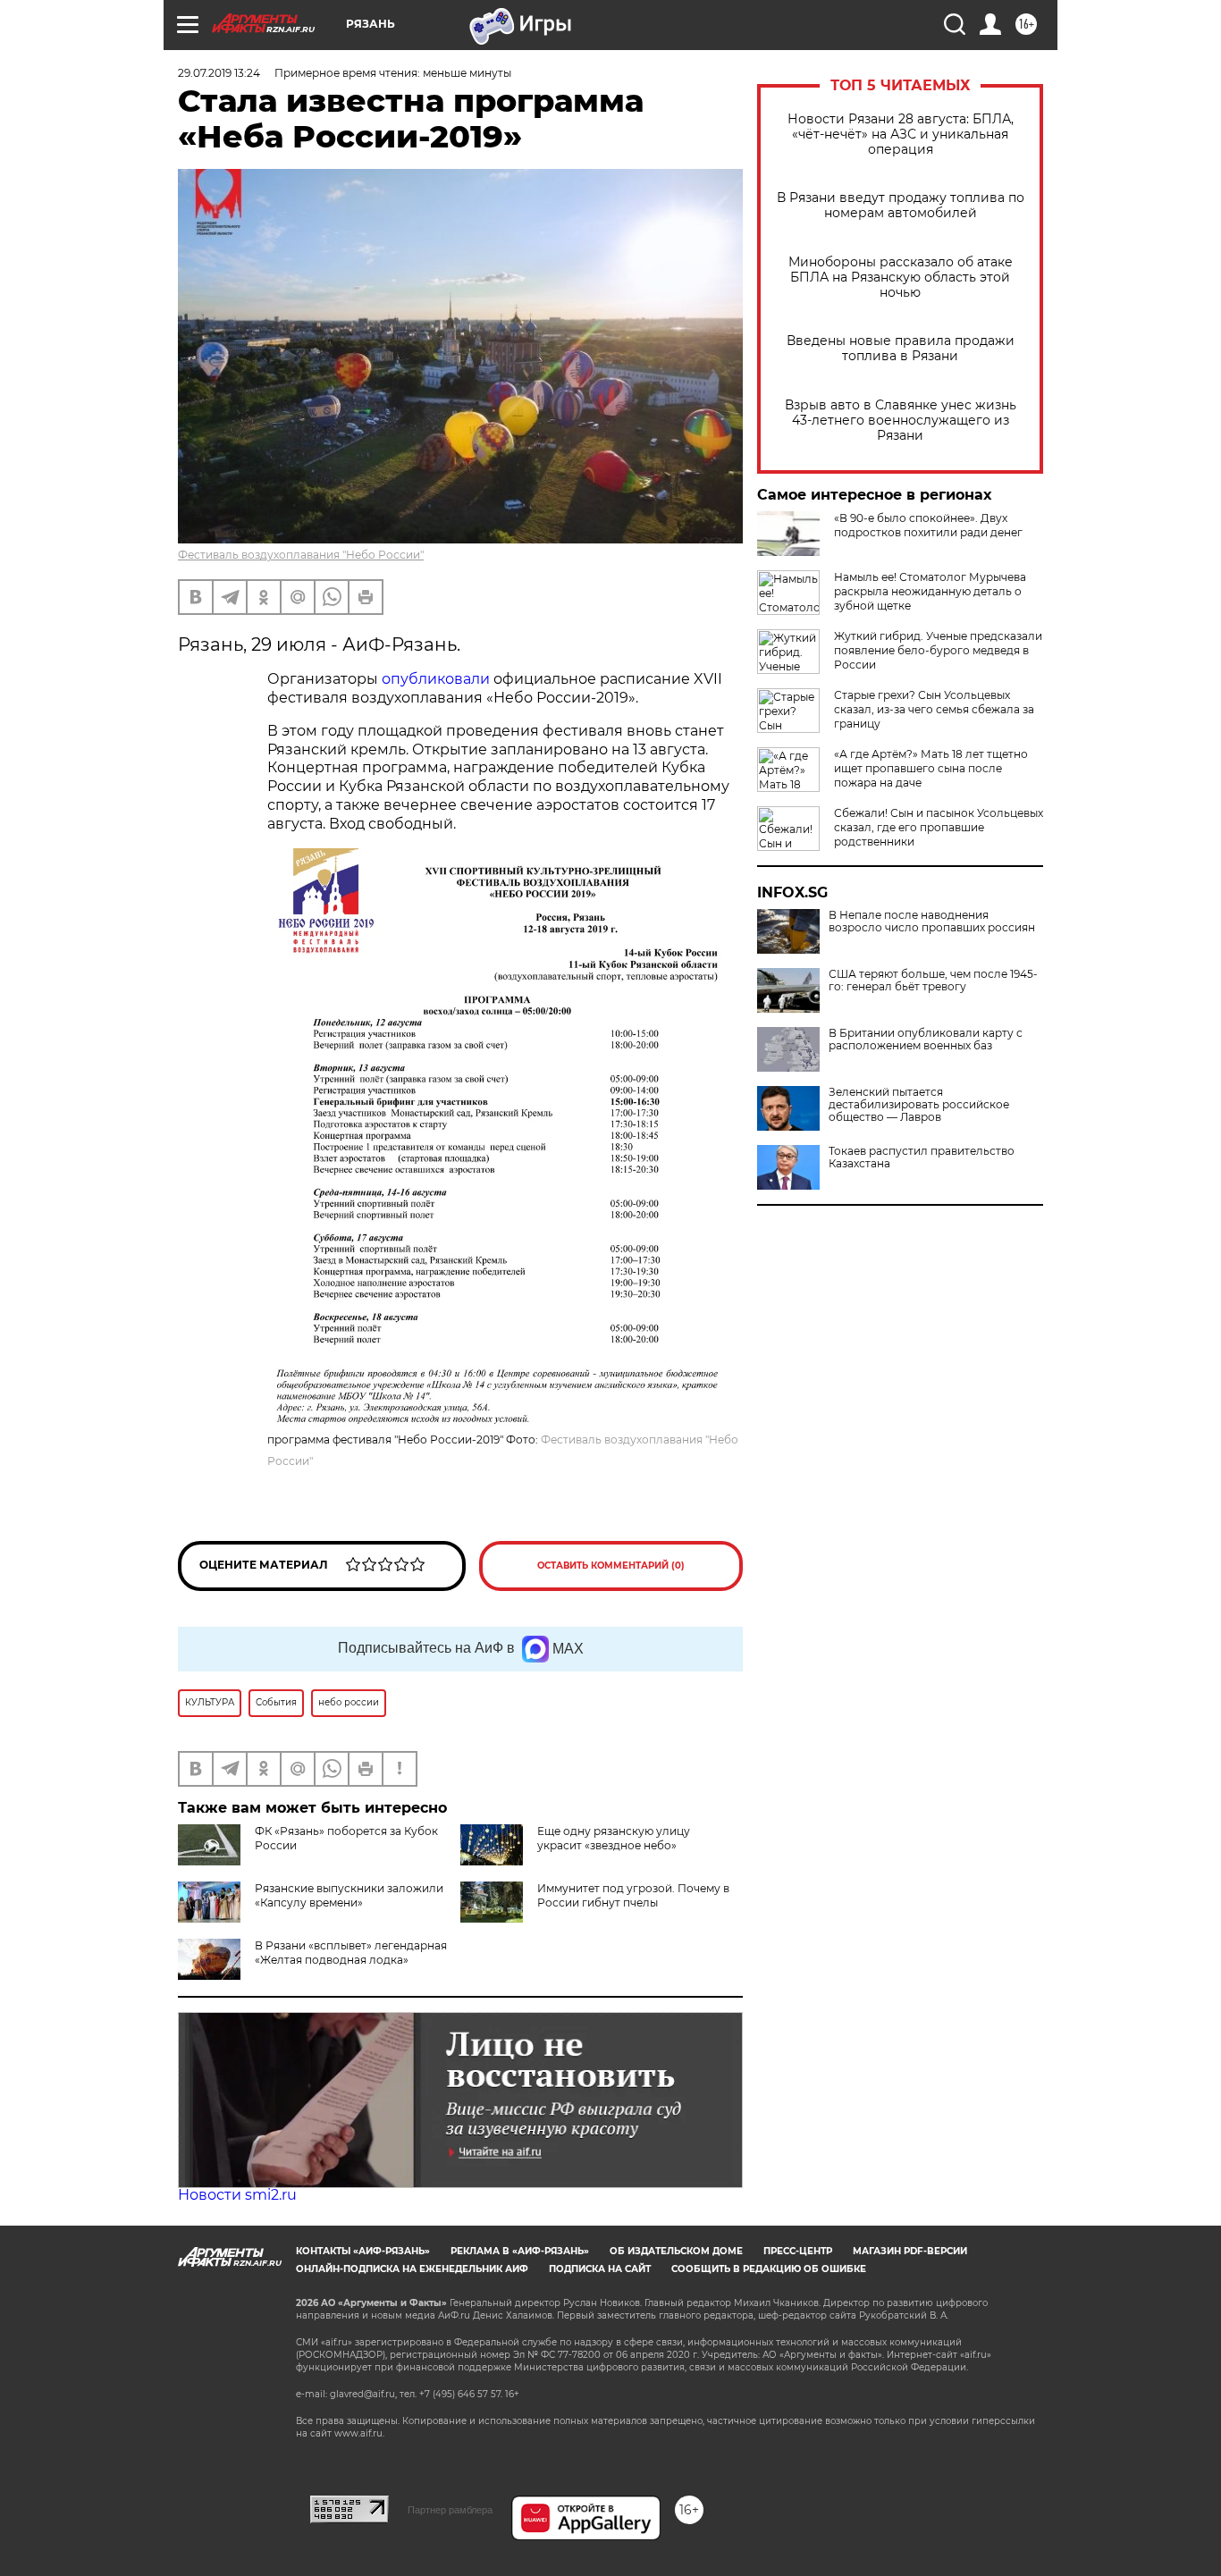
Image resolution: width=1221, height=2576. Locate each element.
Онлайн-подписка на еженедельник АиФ (412, 2269)
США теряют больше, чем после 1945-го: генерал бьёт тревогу (933, 981)
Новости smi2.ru (237, 2195)
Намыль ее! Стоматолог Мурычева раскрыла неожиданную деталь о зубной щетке (930, 591)
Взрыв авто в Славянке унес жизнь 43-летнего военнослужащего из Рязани (901, 421)
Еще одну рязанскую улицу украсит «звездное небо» (614, 1838)
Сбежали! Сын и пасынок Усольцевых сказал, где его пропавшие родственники (939, 827)
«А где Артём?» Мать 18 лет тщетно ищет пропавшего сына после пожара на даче (931, 768)
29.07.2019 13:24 (219, 73)
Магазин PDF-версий (910, 2251)
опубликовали (438, 679)
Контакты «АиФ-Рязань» (363, 2251)
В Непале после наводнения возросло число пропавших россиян (932, 922)
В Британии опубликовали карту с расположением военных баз (926, 1040)
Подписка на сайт (600, 2269)
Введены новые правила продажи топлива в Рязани (901, 349)
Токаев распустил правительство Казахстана (922, 1158)
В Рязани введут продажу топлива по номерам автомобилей (901, 206)
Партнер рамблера (450, 2510)
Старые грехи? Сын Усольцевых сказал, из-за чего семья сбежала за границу (934, 709)
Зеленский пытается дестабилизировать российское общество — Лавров (919, 1105)
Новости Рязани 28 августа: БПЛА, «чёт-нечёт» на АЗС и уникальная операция (901, 135)
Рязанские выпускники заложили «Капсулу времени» (349, 1895)
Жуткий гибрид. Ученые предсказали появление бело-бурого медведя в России (938, 650)
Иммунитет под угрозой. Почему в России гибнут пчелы (633, 1895)
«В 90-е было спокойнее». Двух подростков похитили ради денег (928, 525)
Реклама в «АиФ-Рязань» (520, 2251)
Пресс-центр (798, 2251)
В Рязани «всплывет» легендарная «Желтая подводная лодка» (351, 1953)
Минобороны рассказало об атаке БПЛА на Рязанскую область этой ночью (901, 278)
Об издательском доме (676, 2251)
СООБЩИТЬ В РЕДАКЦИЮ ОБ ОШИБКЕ (769, 2269)
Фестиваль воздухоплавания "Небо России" (301, 555)
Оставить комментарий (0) (611, 1566)
